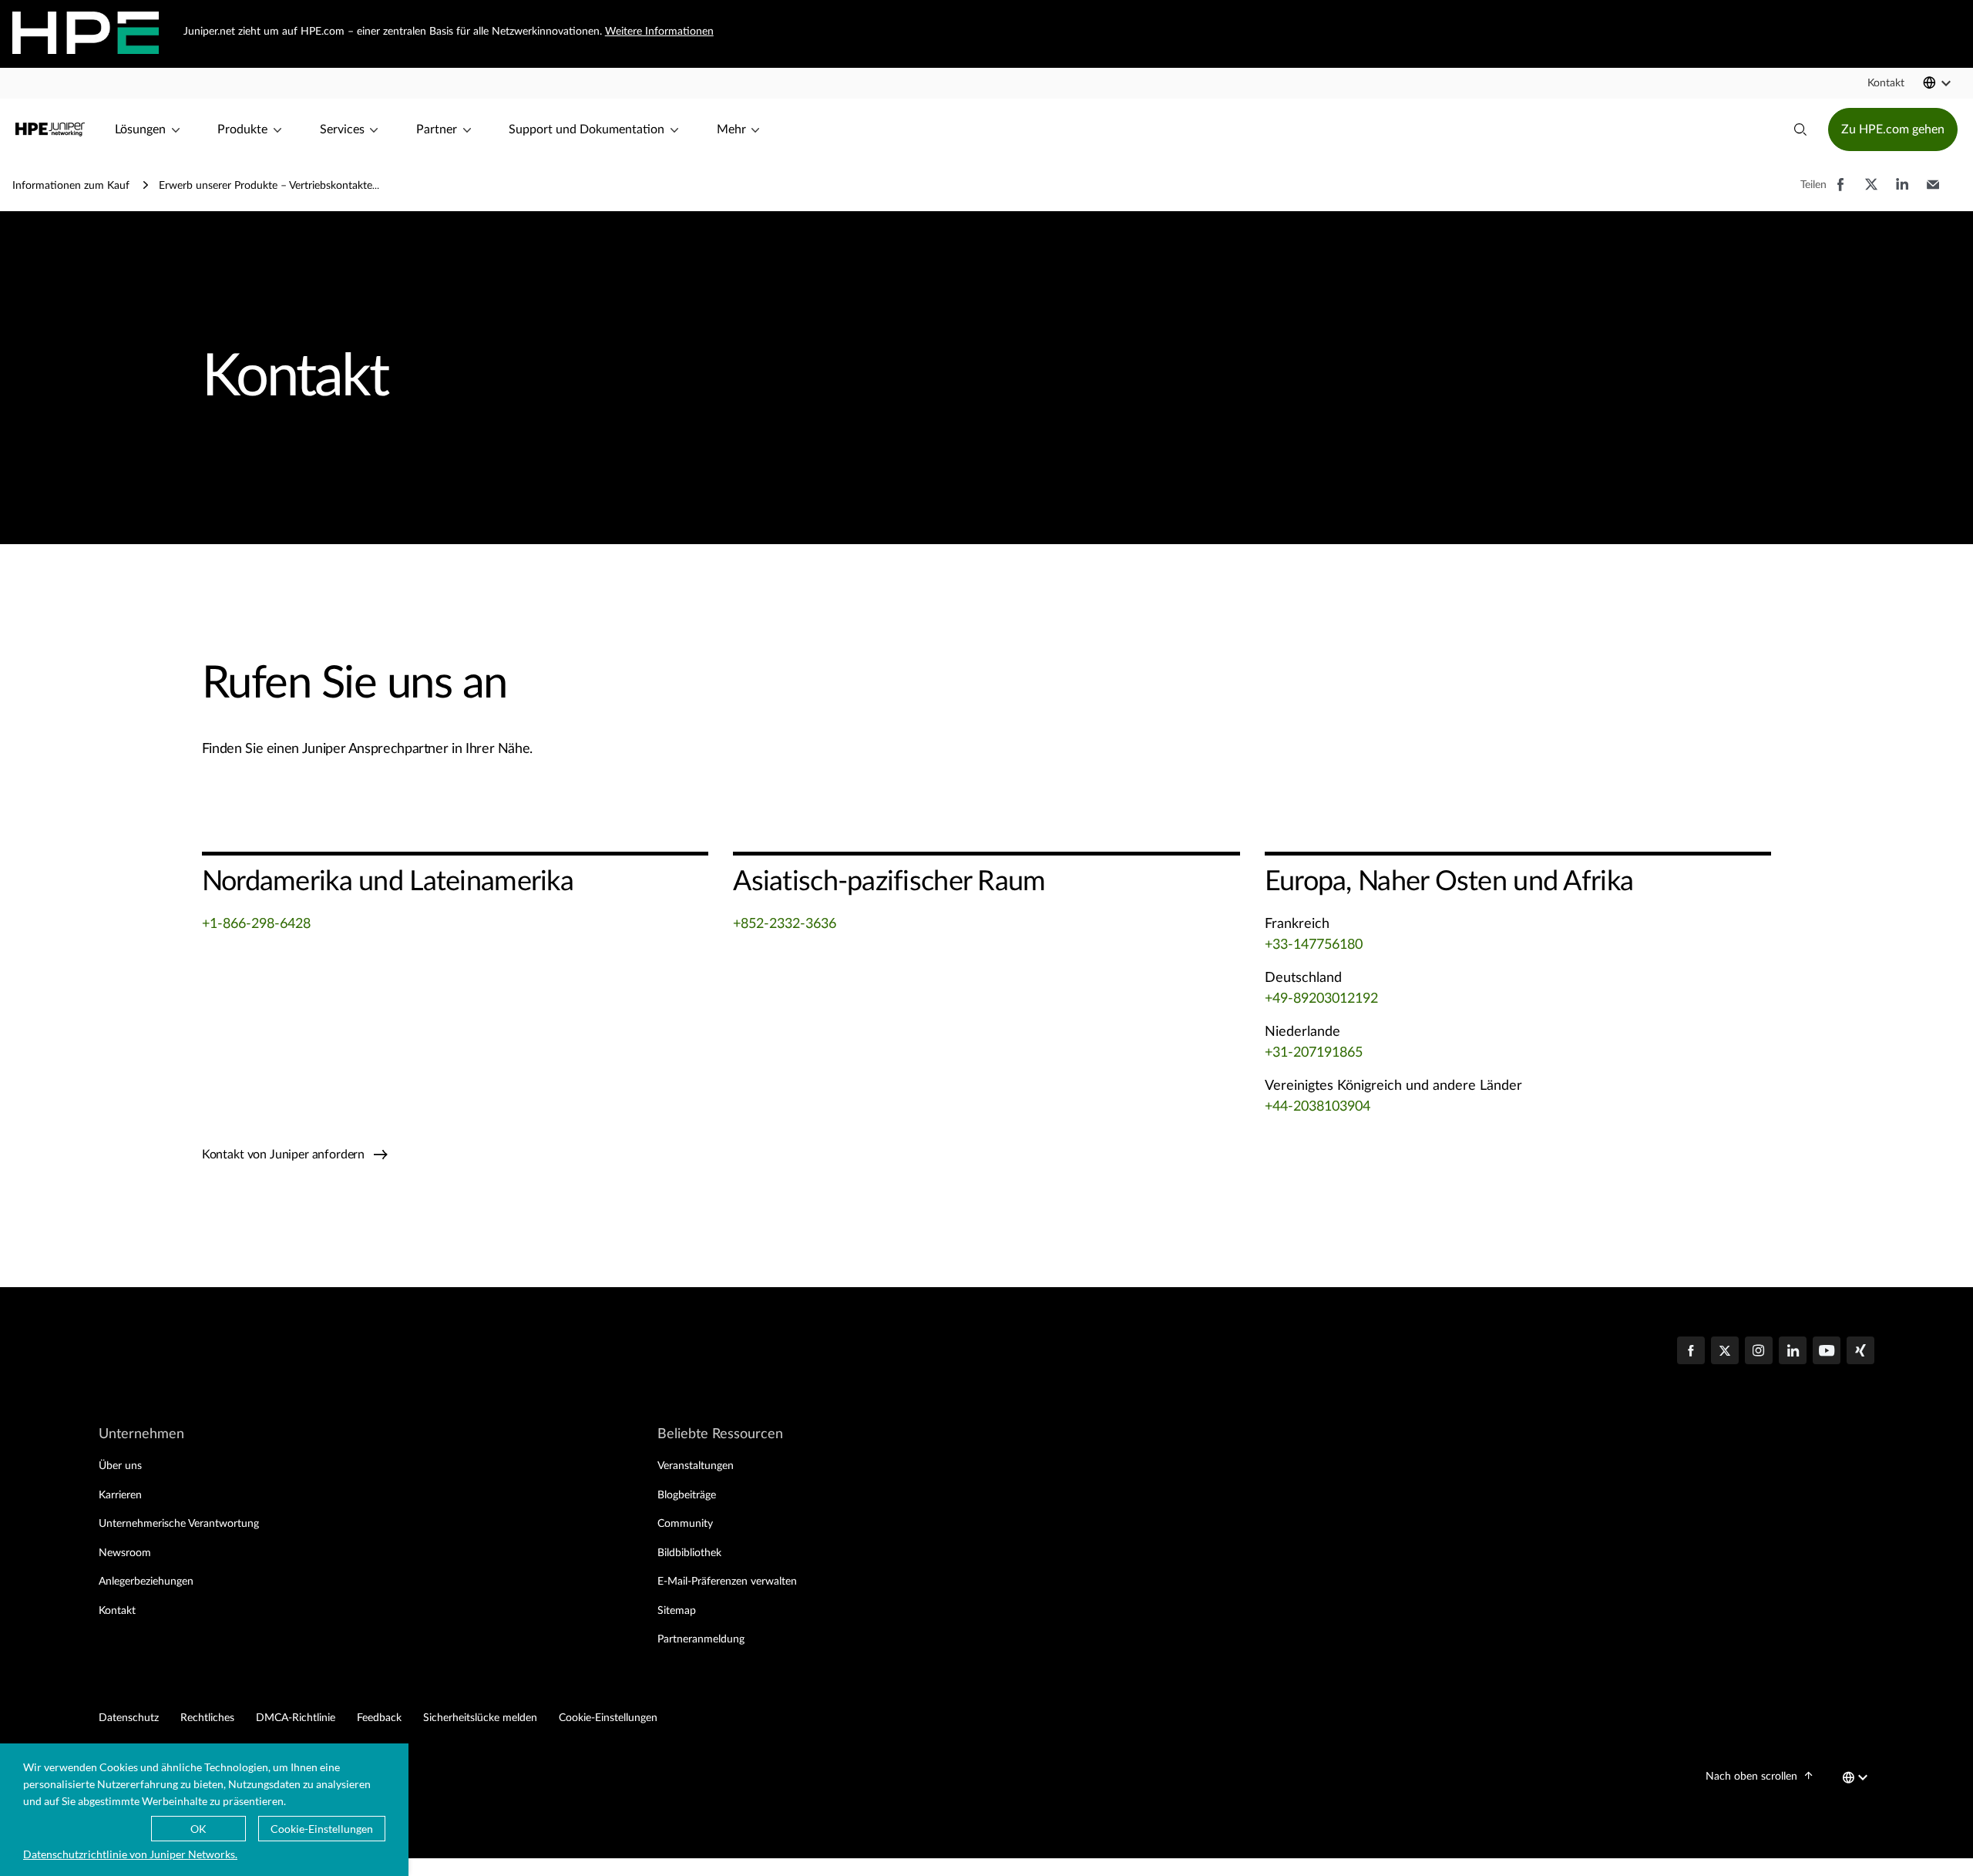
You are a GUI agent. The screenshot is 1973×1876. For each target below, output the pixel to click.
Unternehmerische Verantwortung (179, 1524)
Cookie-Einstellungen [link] (608, 1718)
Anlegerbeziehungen (146, 1582)
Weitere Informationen (659, 32)
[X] (1725, 1352)
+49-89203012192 (1321, 999)
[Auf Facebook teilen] (1840, 192)
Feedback (379, 1718)
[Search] (1800, 129)
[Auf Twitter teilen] (1871, 192)
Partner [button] (437, 129)
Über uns (120, 1466)
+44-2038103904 (1318, 1107)
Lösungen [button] (140, 129)
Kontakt (117, 1611)
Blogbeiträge (687, 1495)
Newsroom (125, 1553)
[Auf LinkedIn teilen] (1902, 192)
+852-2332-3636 (785, 924)
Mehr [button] (731, 129)
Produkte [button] (242, 129)
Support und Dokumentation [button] (587, 129)
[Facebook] (1691, 1352)
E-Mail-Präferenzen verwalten (727, 1582)
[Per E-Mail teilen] (1933, 192)
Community (685, 1524)
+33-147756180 (1314, 945)
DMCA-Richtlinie (296, 1718)
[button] (1886, 83)
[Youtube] (1827, 1352)
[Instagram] (1759, 1352)
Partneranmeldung (701, 1639)
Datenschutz (129, 1718)
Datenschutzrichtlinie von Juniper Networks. (130, 1854)
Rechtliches (207, 1718)
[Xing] (1860, 1352)
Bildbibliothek (689, 1553)
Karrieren (120, 1495)
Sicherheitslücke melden (480, 1718)
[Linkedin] (1793, 1352)
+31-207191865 (1314, 1053)
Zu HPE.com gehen (1893, 129)
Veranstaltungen (696, 1466)
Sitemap (677, 1611)
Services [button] (342, 129)
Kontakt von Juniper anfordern (285, 1155)
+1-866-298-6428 (256, 924)
